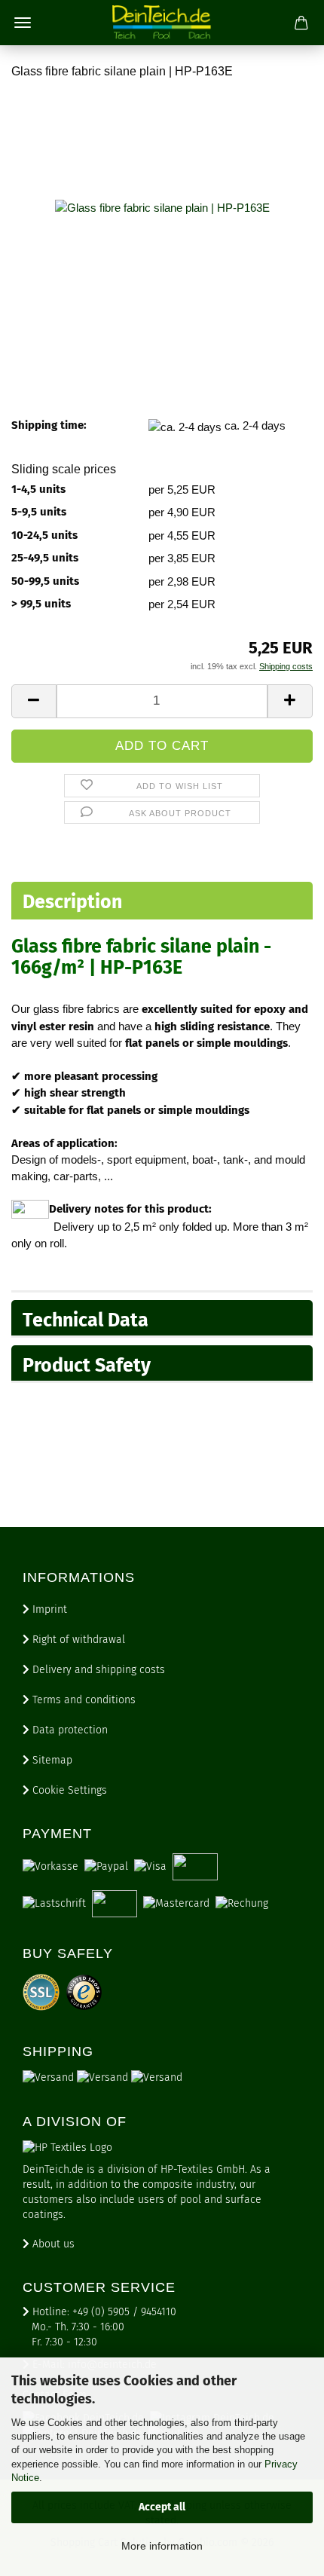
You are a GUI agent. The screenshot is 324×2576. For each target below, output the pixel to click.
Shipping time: (49, 425)
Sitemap (51, 1760)
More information (162, 2546)
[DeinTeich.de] (162, 23)
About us (52, 2244)
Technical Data (86, 1320)
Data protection (69, 1730)
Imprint (48, 1609)
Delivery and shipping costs (97, 1670)
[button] (34, 701)
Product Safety (87, 1366)
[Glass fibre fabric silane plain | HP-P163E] (162, 206)
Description (72, 902)
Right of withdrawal (77, 1640)
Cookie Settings (68, 1790)
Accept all (162, 2507)
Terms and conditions (83, 1700)
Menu (23, 23)
